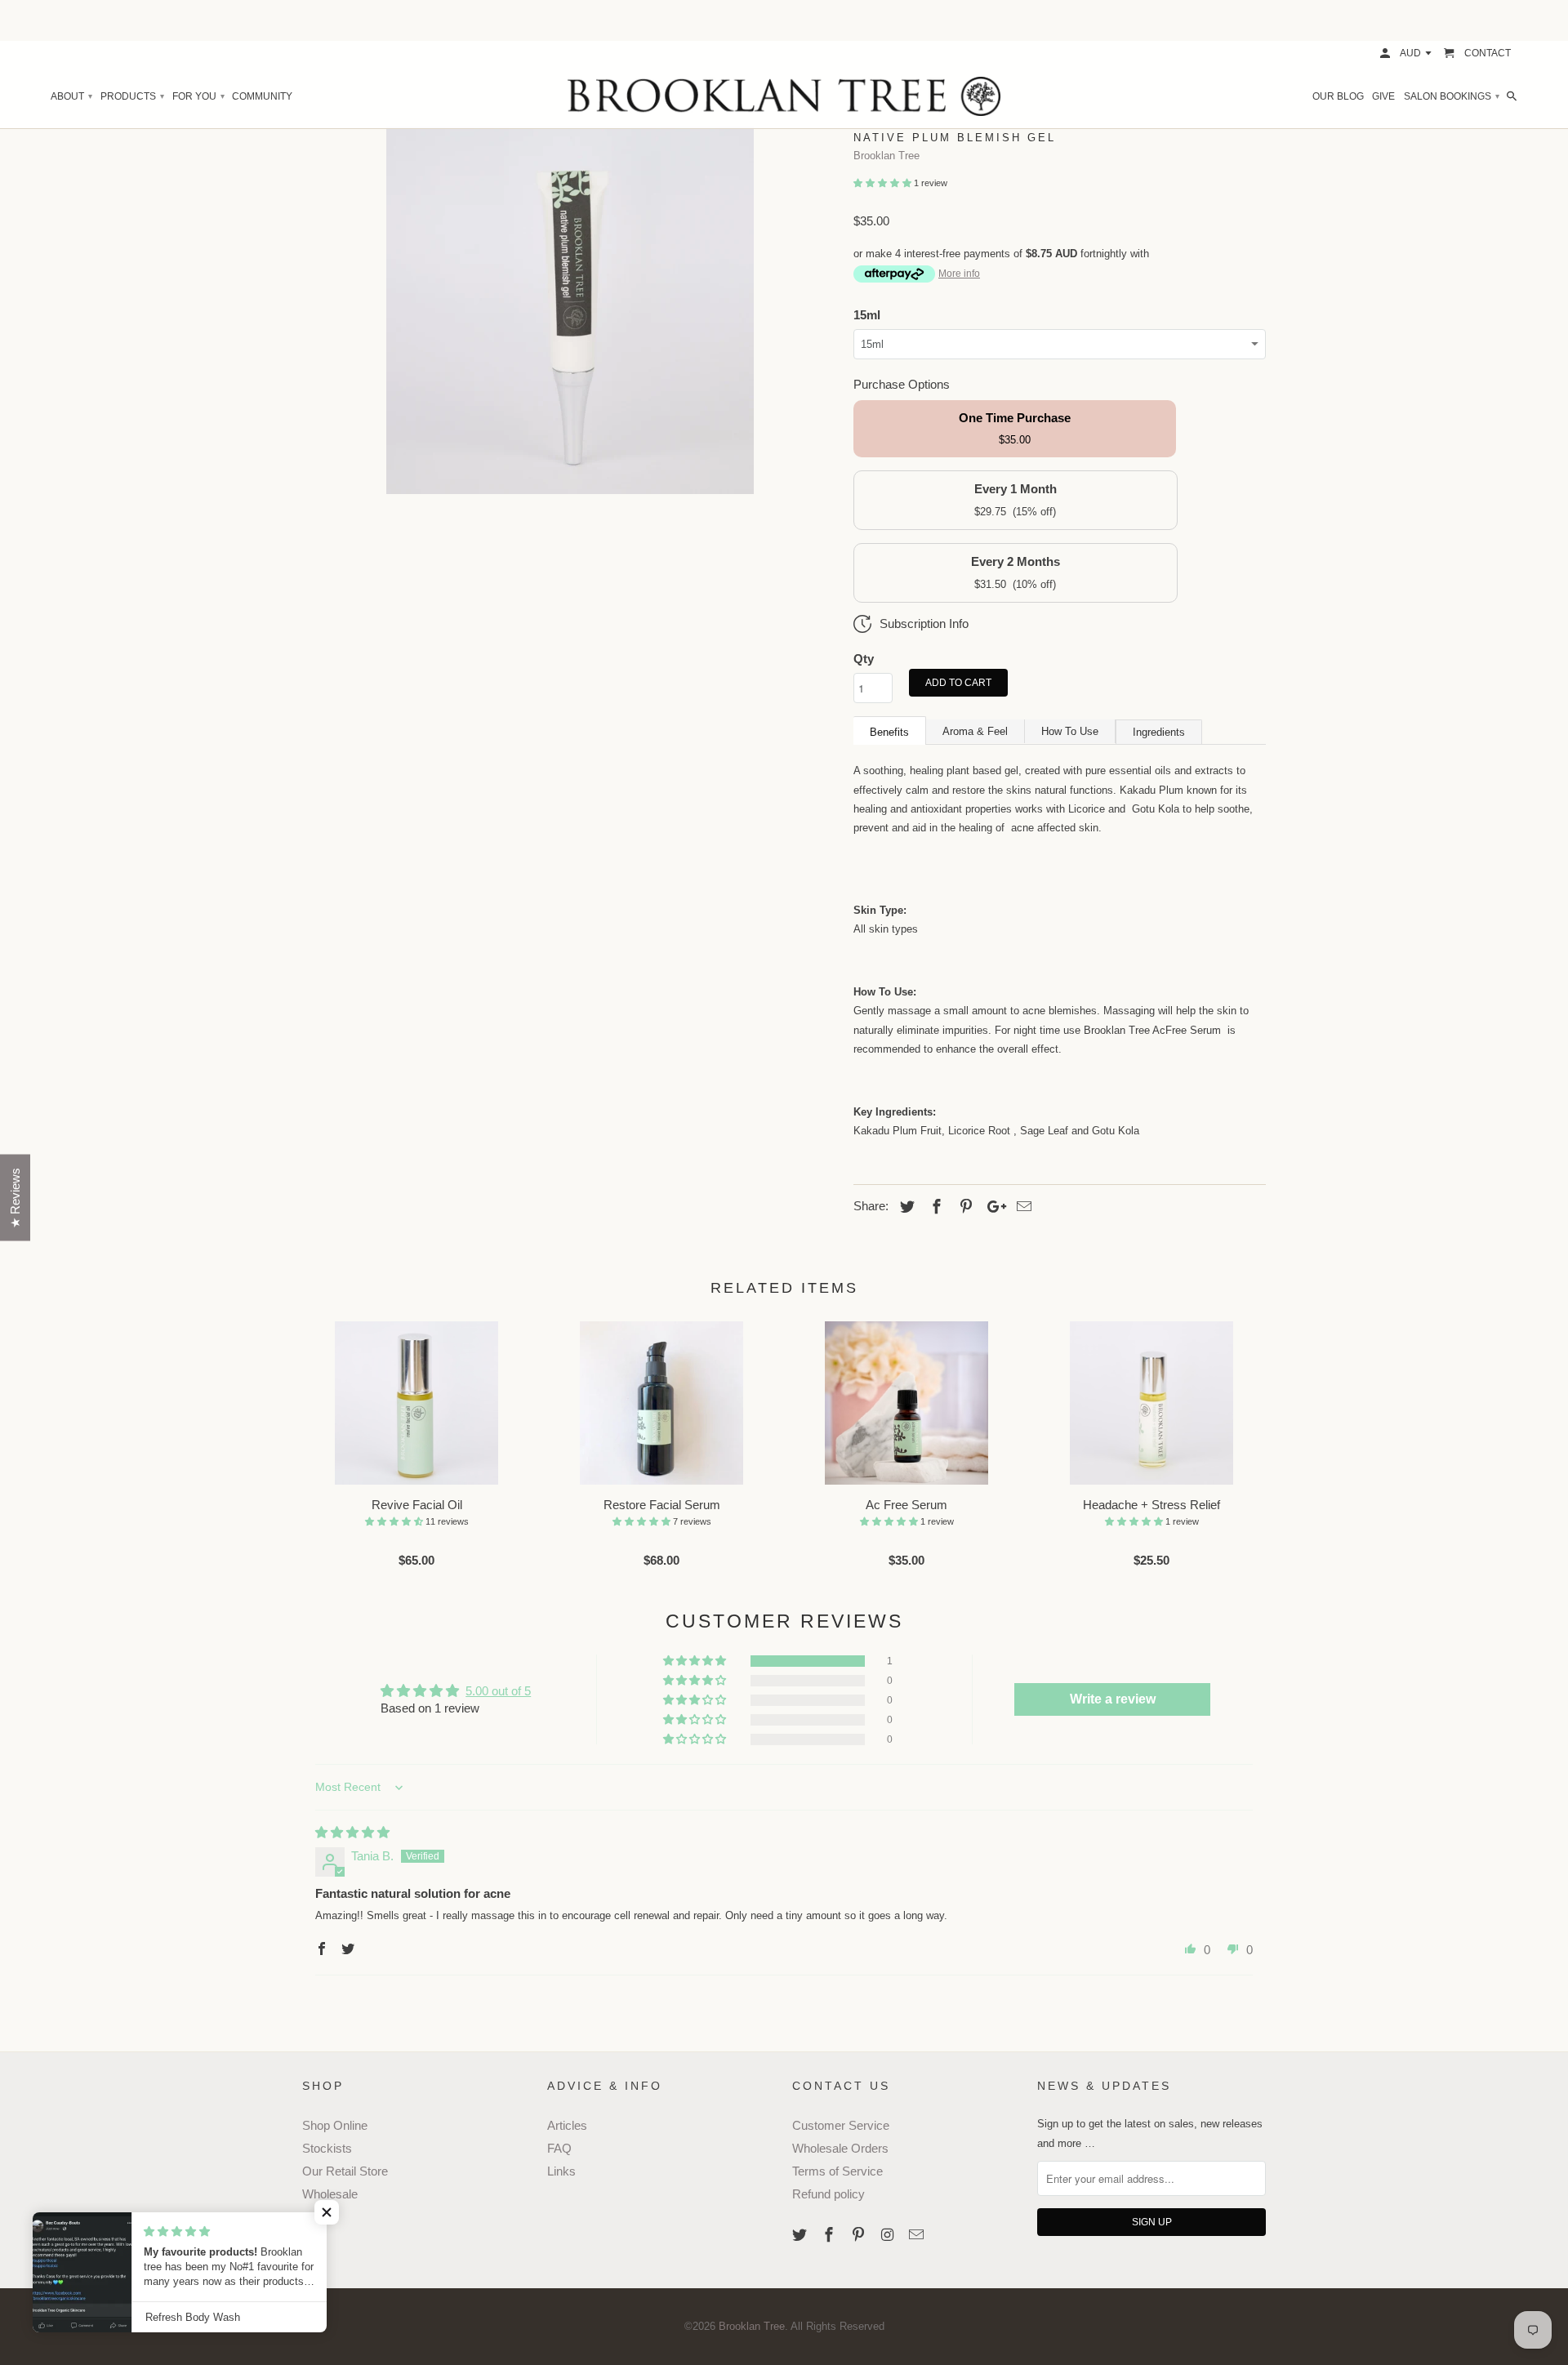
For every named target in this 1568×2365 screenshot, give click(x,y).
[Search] (1513, 96)
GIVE (1383, 96)
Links (561, 2171)
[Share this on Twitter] (905, 1207)
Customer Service (841, 2125)
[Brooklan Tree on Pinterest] (860, 2235)
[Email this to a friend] (1022, 1207)
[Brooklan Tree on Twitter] (801, 2235)
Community (262, 96)
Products (132, 96)
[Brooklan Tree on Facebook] (831, 2235)
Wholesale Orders (840, 2148)
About (71, 96)
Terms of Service (837, 2171)
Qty (864, 659)
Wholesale (330, 2194)
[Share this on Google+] (992, 1207)
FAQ (559, 2148)
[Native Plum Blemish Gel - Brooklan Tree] (570, 310)
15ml (867, 315)
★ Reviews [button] (15, 1198)
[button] (884, 183)
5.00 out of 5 (498, 1691)
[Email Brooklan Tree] (918, 2235)
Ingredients (1159, 732)
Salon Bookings (1451, 96)
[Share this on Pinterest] (964, 1207)
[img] (352, 1832)
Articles (567, 2125)
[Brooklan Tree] (784, 96)
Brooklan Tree (886, 156)
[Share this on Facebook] (934, 1207)
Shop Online (335, 2125)
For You (198, 96)
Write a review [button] (1113, 1699)
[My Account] (1386, 53)
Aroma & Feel (975, 731)
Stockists (327, 2148)
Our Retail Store (345, 2171)
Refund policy (829, 2194)
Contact (1488, 53)
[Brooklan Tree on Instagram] (889, 2235)
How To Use (1070, 731)
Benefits (889, 732)
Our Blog (1338, 96)
